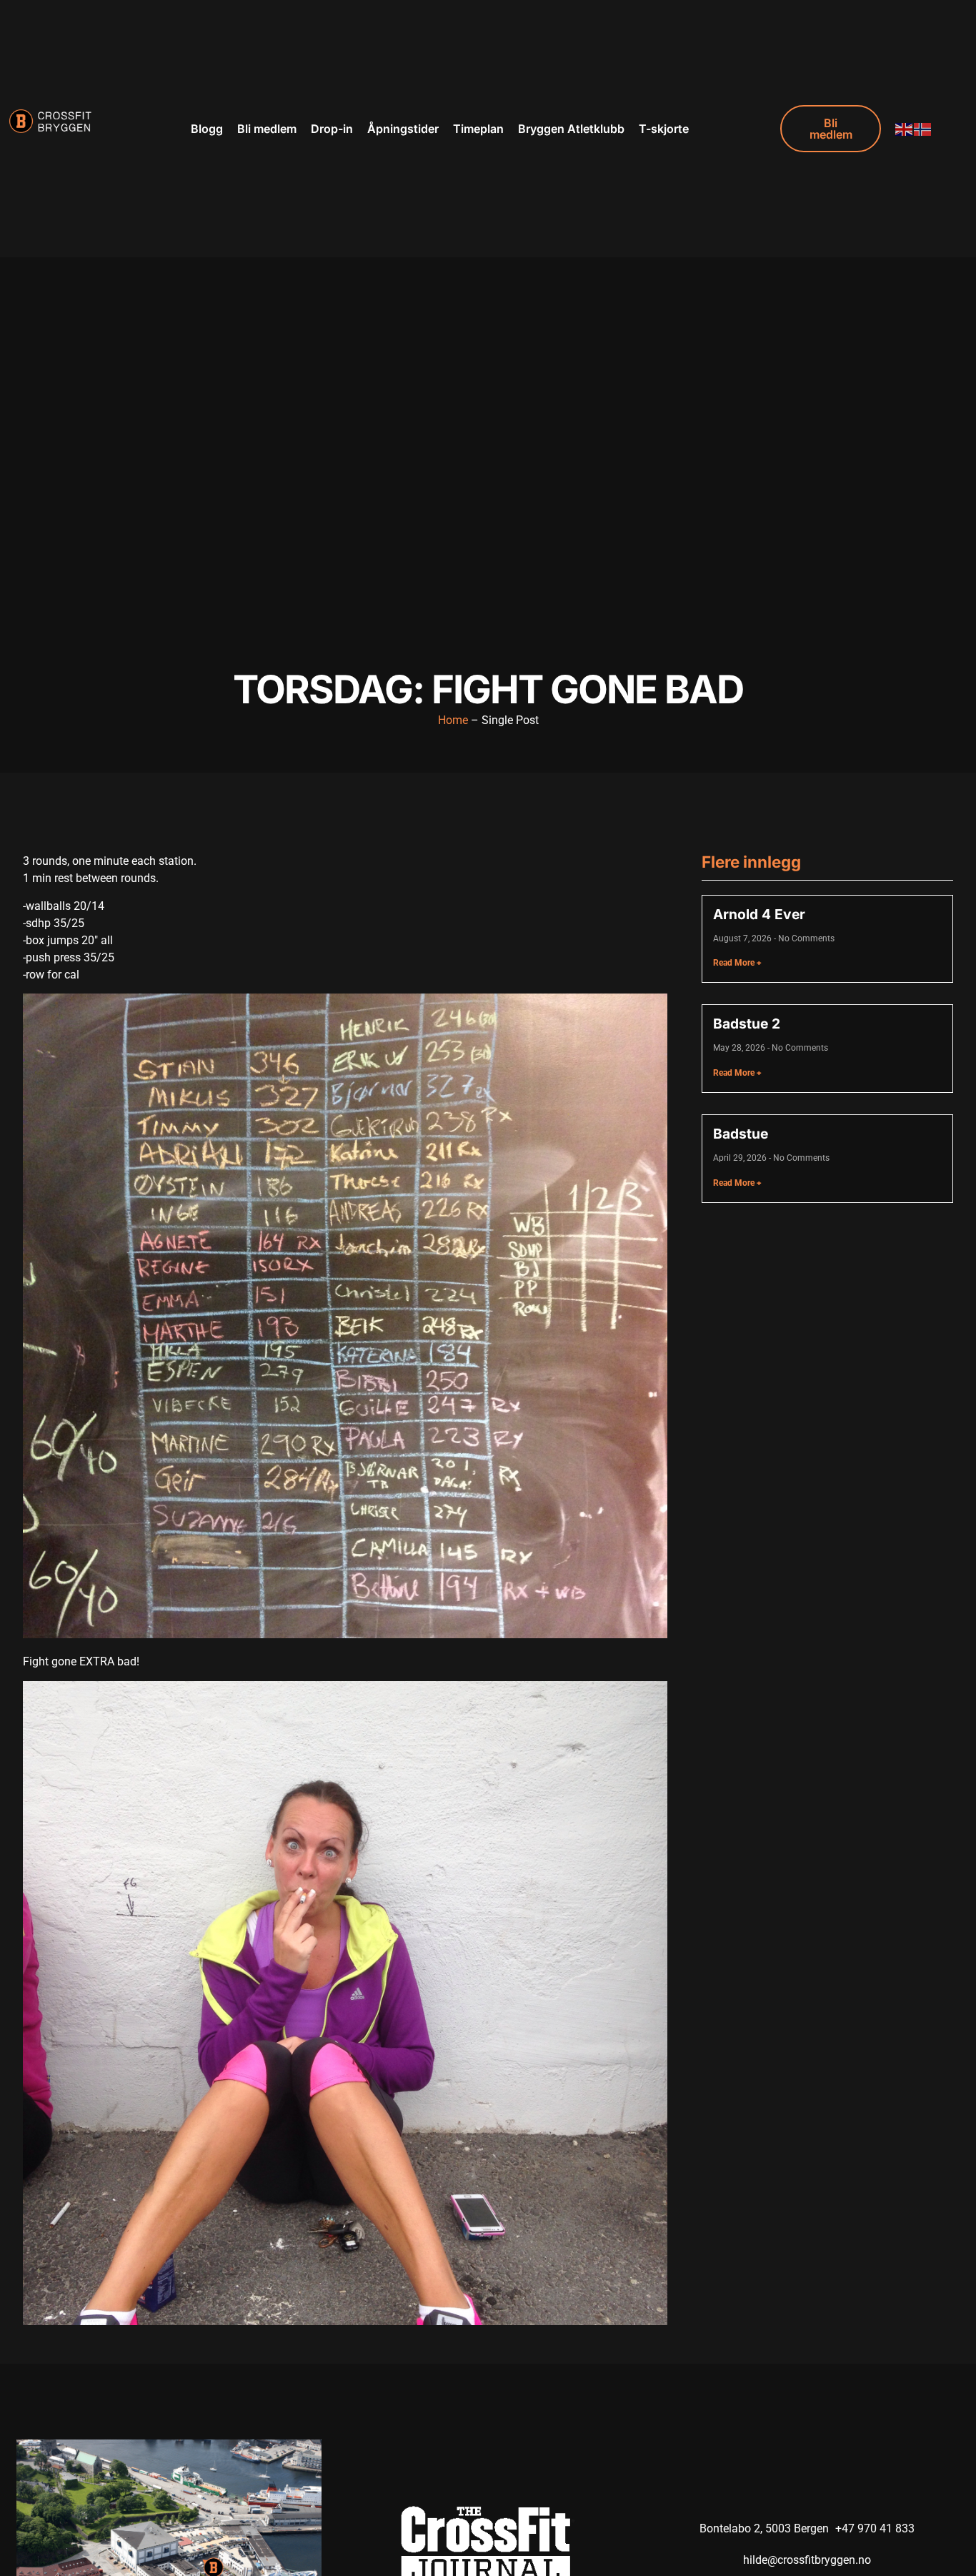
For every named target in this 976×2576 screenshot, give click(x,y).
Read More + (737, 963)
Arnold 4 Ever (759, 914)
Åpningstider (403, 129)
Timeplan (478, 129)
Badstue (741, 1134)
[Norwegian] (923, 128)
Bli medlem (267, 129)
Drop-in (332, 129)
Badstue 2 (747, 1024)
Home (453, 720)
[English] (905, 128)
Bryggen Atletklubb (571, 129)
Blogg (207, 129)
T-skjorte (664, 129)
